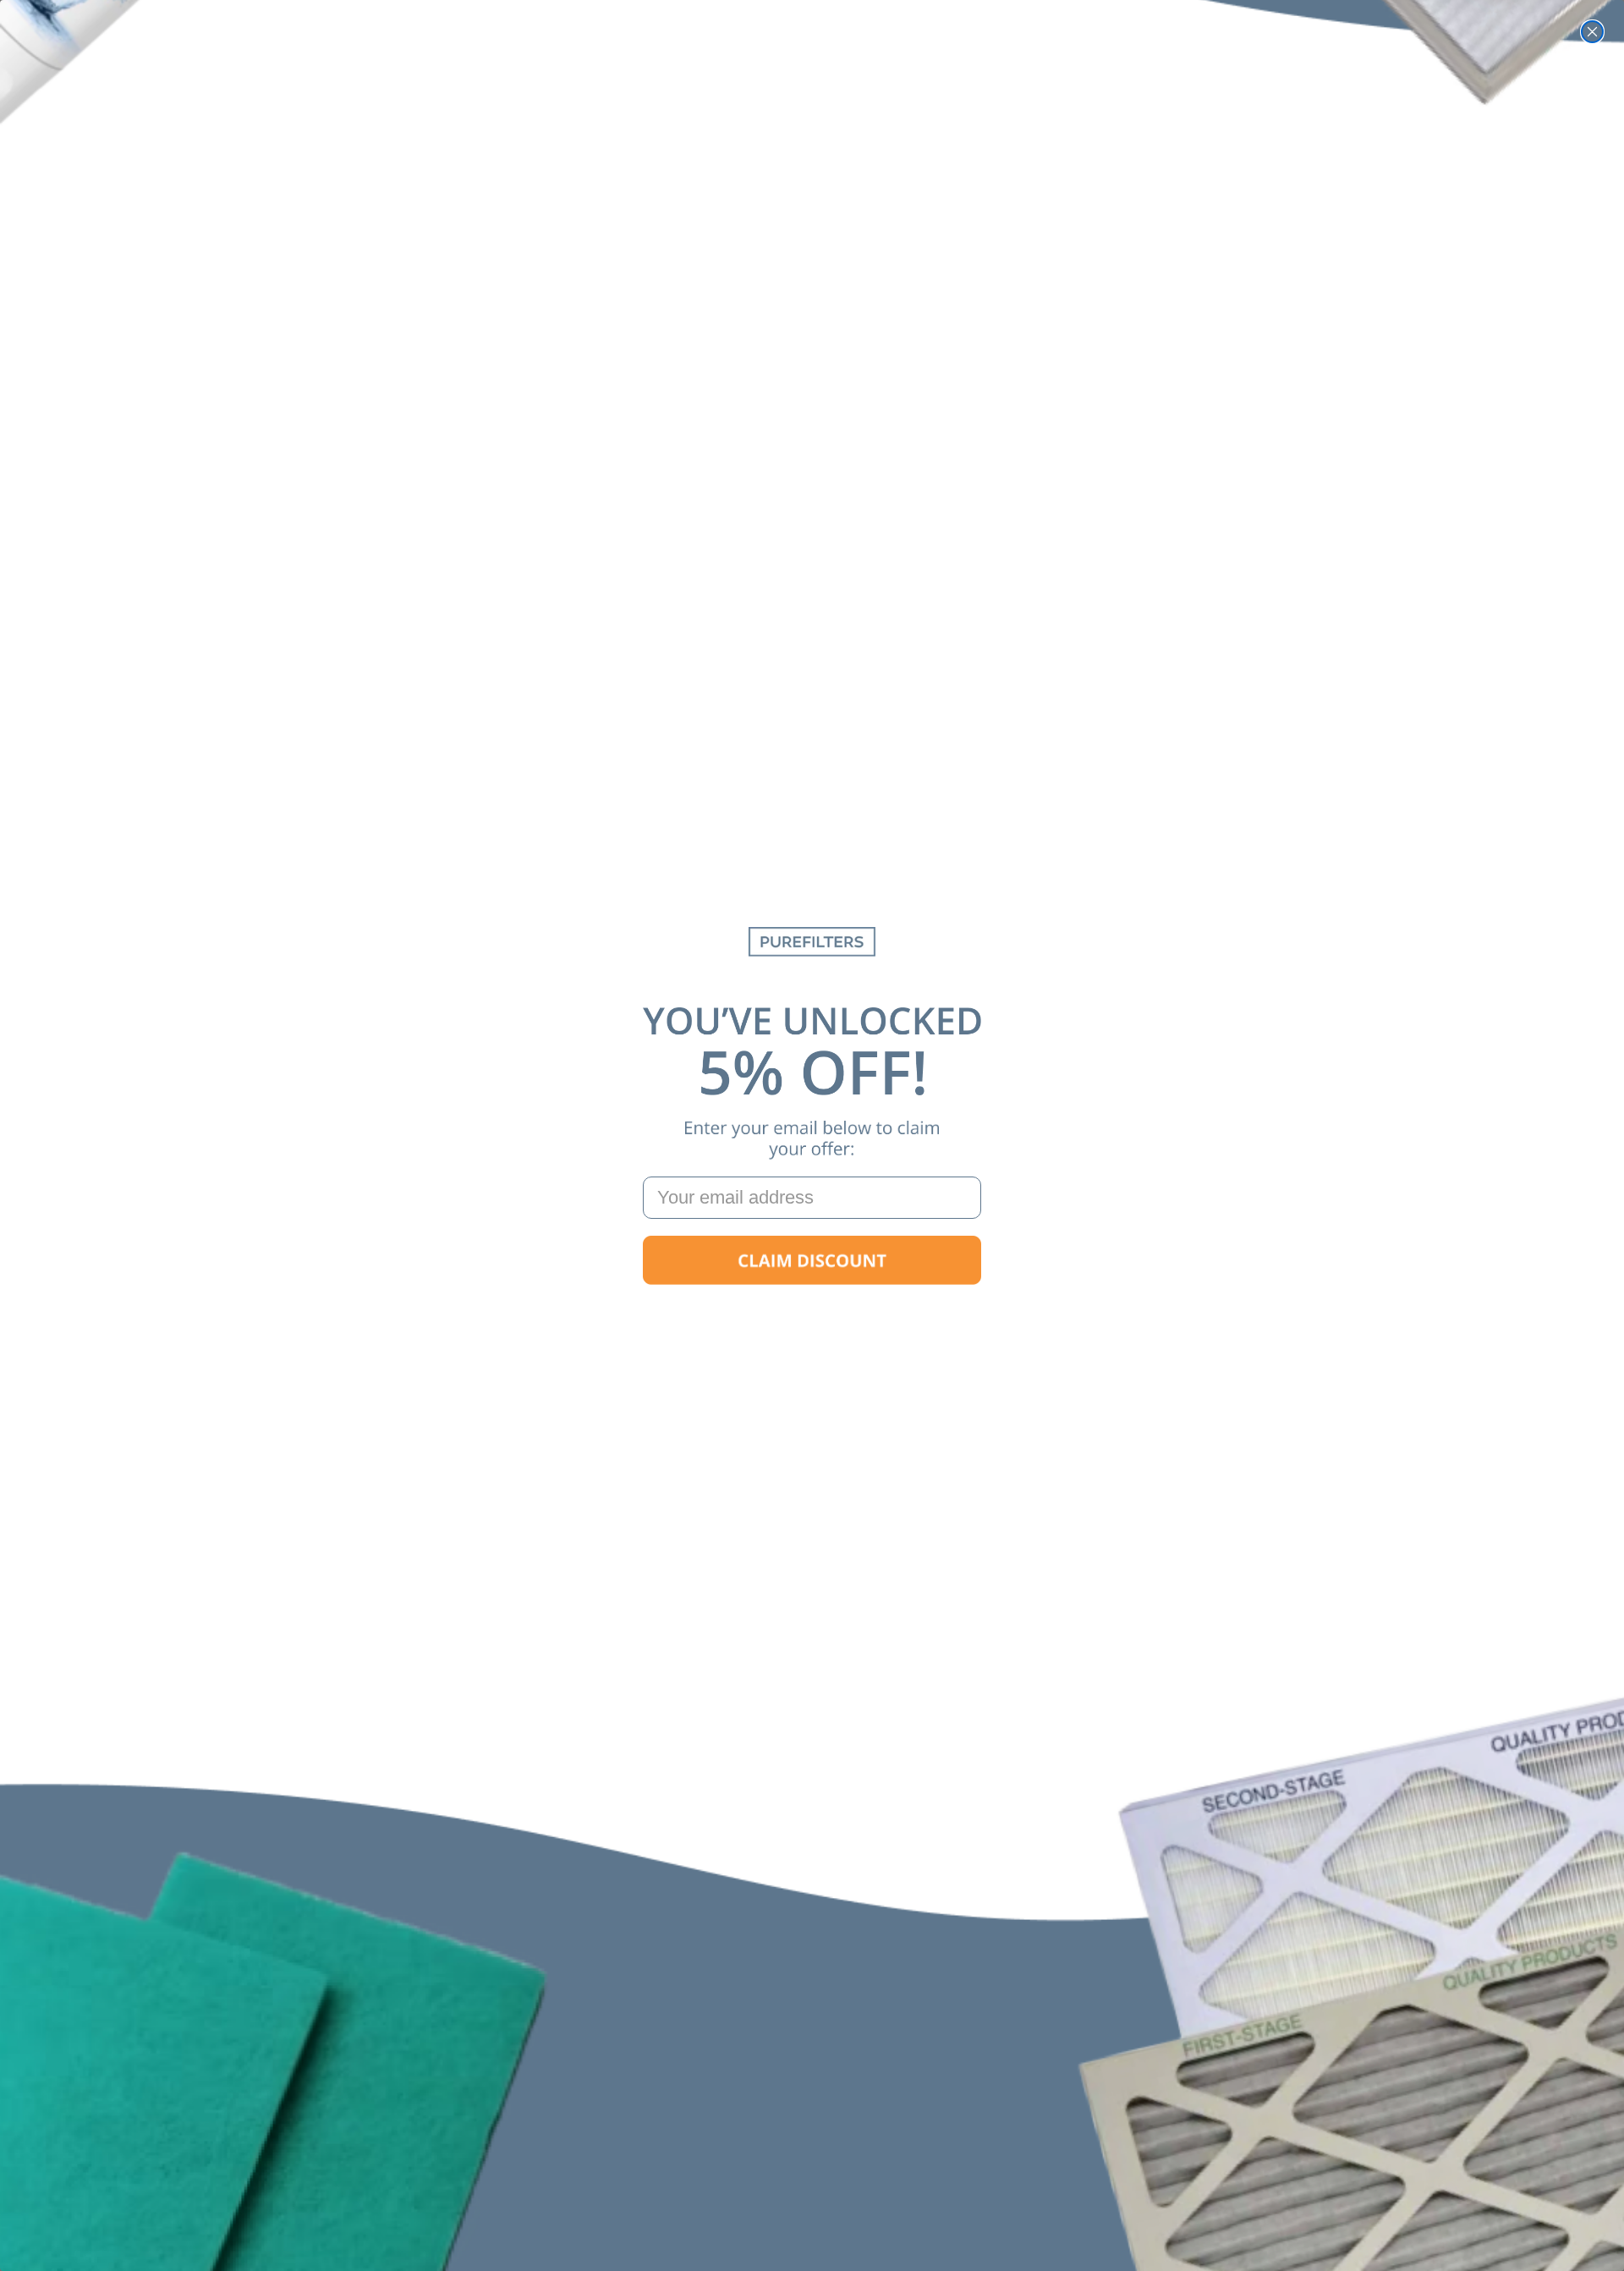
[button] (812, 1260)
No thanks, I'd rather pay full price (812, 1314)
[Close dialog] (1592, 32)
